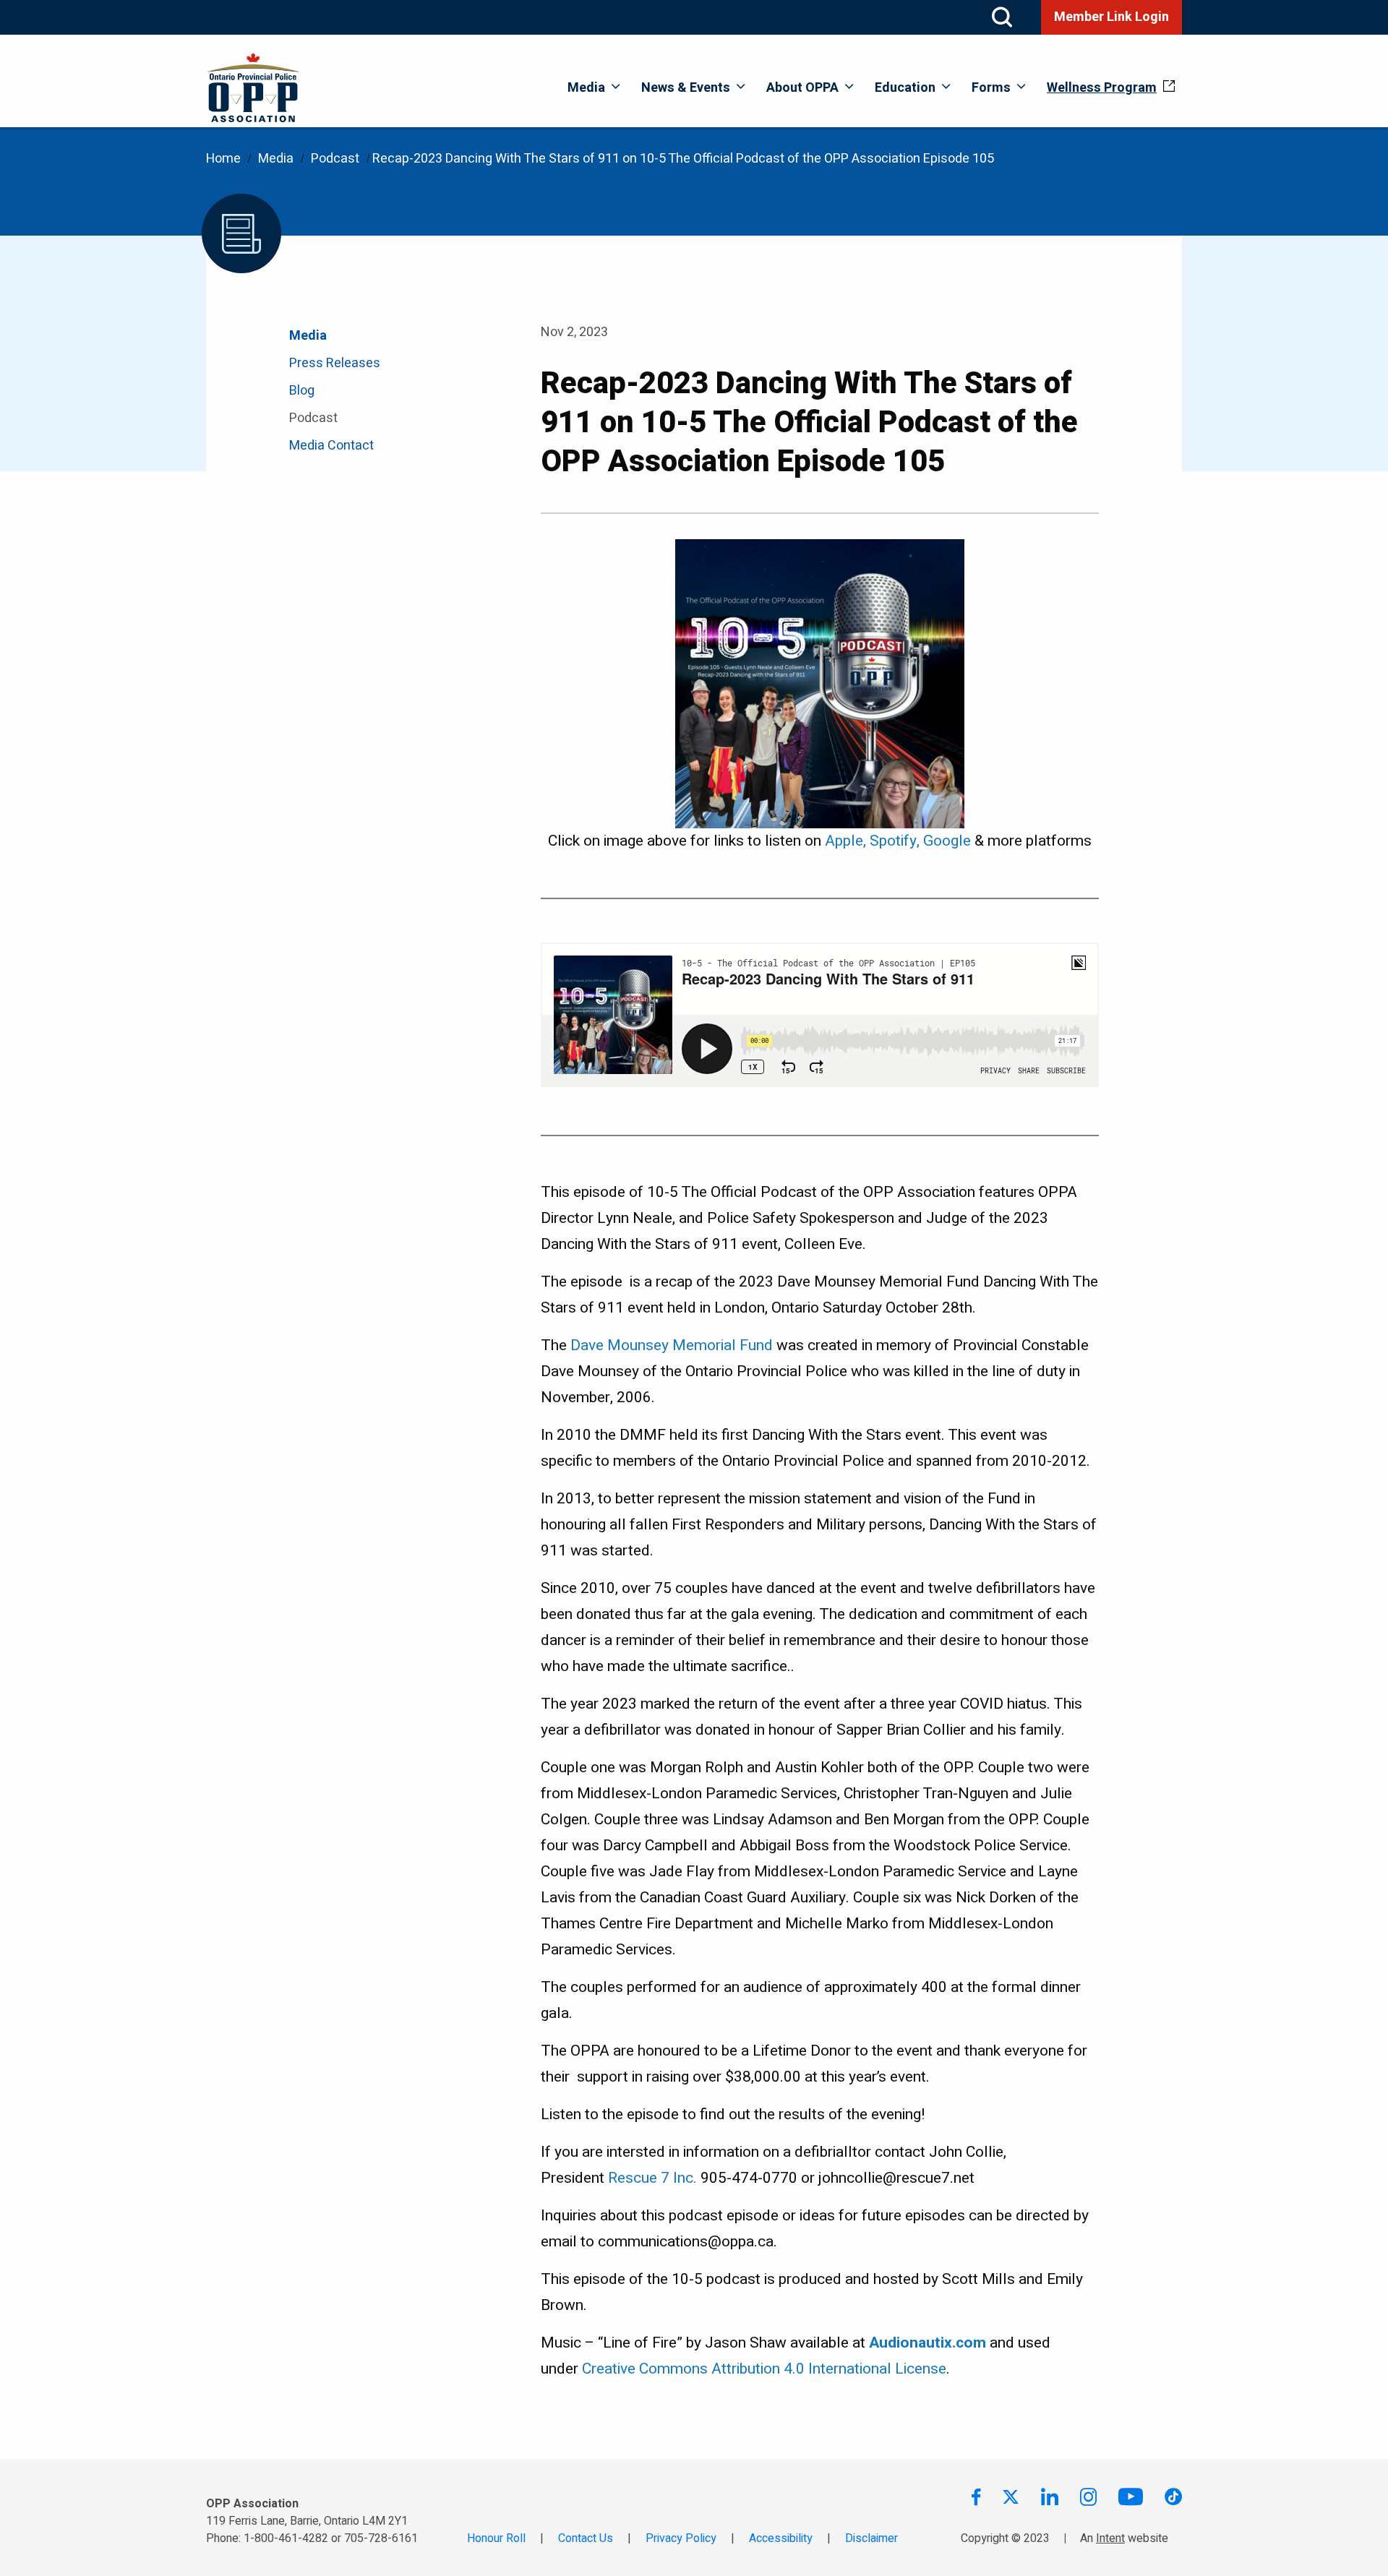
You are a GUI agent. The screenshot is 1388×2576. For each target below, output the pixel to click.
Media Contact (331, 446)
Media (586, 88)
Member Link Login (1111, 17)
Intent (1110, 2538)
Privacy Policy (681, 2538)
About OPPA (802, 88)
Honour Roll (496, 2538)
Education (905, 88)
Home (223, 159)
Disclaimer (871, 2538)
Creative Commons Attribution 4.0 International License (764, 2369)
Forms (991, 88)
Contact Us (586, 2538)
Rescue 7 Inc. (651, 2178)
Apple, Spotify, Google (898, 841)
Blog (302, 391)
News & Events (686, 88)
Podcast (335, 159)
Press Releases (335, 363)
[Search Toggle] (1002, 17)
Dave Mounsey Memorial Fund (672, 1345)
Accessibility (781, 2538)
